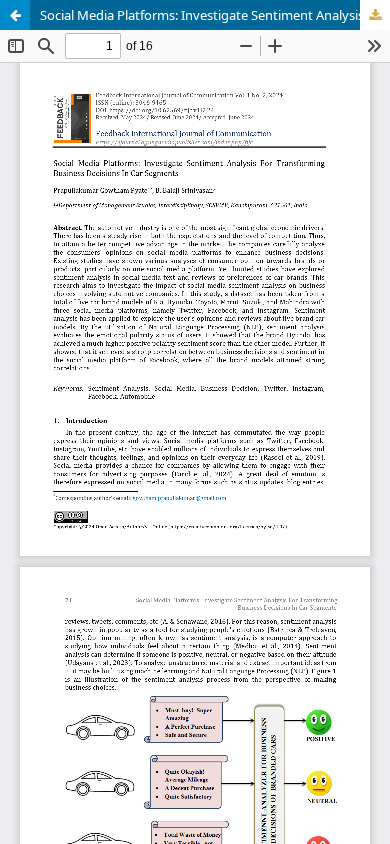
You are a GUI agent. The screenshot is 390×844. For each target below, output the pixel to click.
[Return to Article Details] (15, 15)
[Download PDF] (375, 15)
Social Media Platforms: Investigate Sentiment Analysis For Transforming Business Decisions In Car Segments (215, 15)
